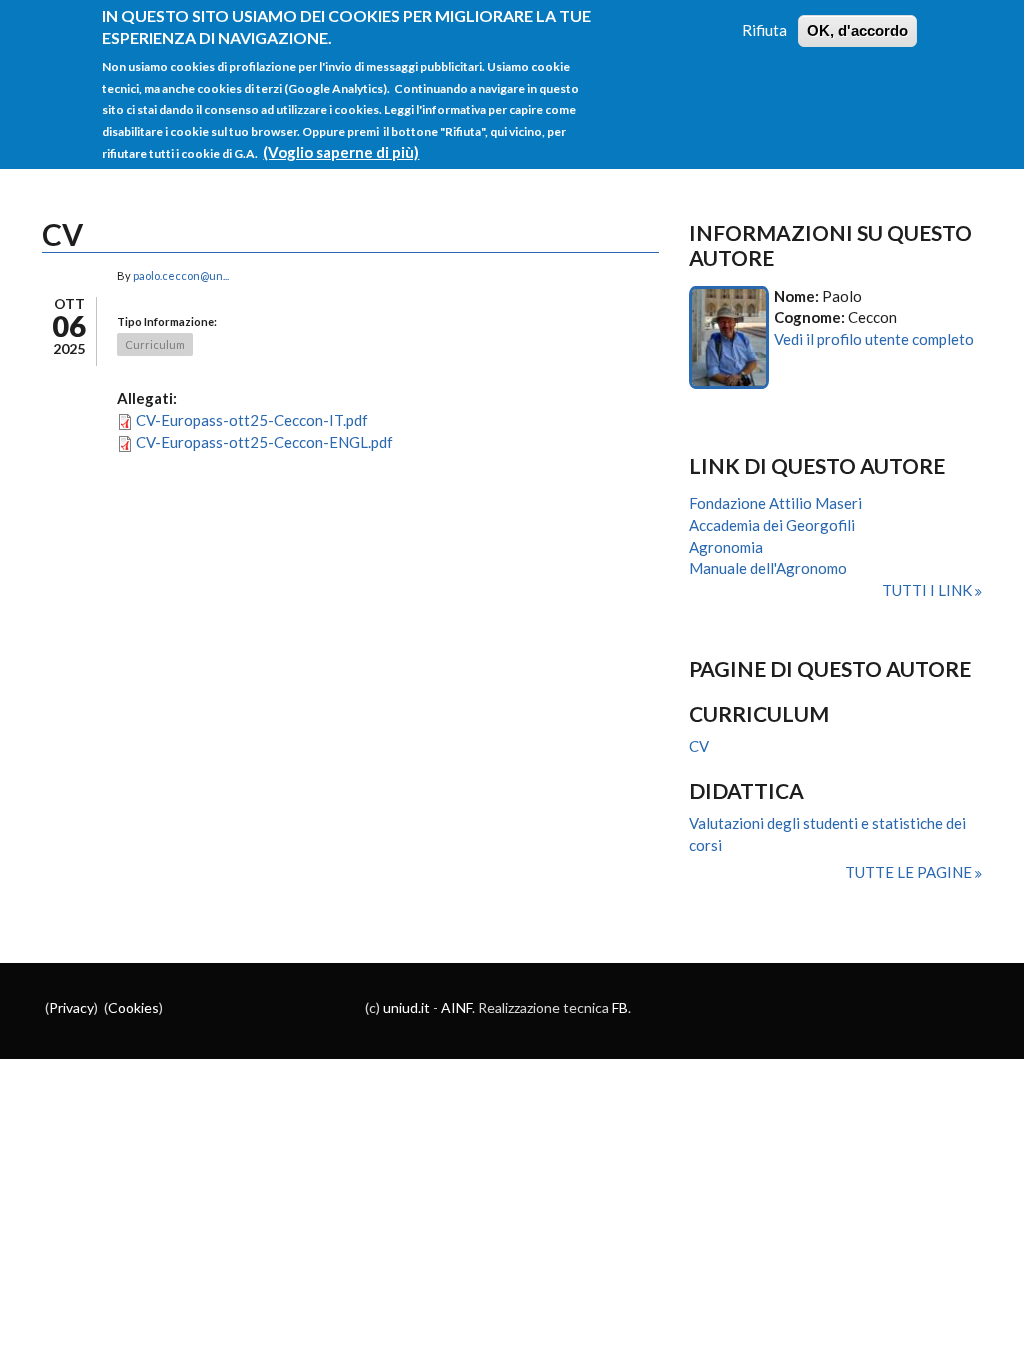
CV (699, 746)
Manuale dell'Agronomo (768, 568)
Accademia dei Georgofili (772, 525)
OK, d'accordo (857, 30)
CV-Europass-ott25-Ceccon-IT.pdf (252, 420)
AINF (456, 1007)
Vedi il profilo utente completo (874, 339)
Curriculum (155, 344)
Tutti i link (928, 590)
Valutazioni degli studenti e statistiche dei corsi (827, 834)
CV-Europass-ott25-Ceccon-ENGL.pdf (264, 442)
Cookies (133, 1007)
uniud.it (406, 1007)
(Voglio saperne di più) (341, 152)
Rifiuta (764, 30)
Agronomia (726, 547)
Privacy (71, 1007)
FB (620, 1007)
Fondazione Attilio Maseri (775, 503)
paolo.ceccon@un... (181, 275)
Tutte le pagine (910, 872)
